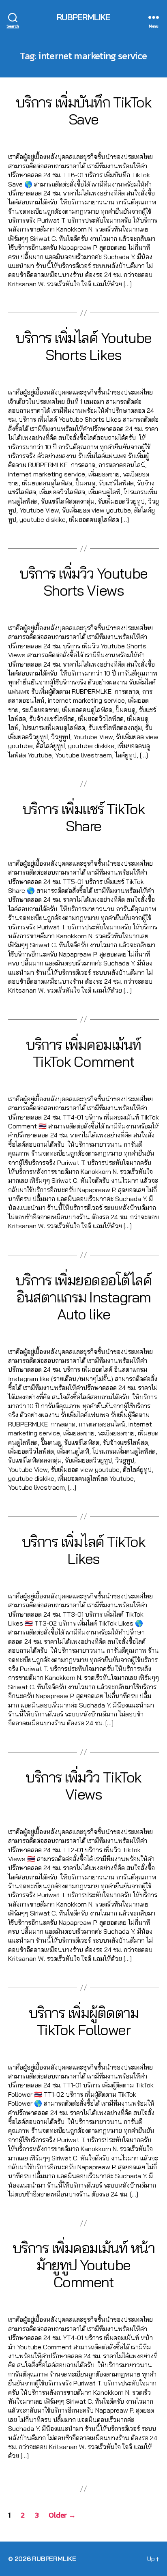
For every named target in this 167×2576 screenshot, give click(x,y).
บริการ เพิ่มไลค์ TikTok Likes (84, 1550)
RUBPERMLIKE (83, 17)
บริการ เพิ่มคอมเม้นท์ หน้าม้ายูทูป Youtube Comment (83, 2265)
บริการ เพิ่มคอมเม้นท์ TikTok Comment (83, 1053)
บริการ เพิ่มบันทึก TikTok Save (83, 110)
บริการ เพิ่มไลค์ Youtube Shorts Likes (83, 346)
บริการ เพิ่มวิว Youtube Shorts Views (83, 582)
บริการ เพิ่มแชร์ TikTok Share (84, 817)
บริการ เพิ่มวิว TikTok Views (83, 1786)
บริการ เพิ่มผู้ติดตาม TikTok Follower (84, 2021)
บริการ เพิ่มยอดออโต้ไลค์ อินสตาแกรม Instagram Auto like (84, 1297)
